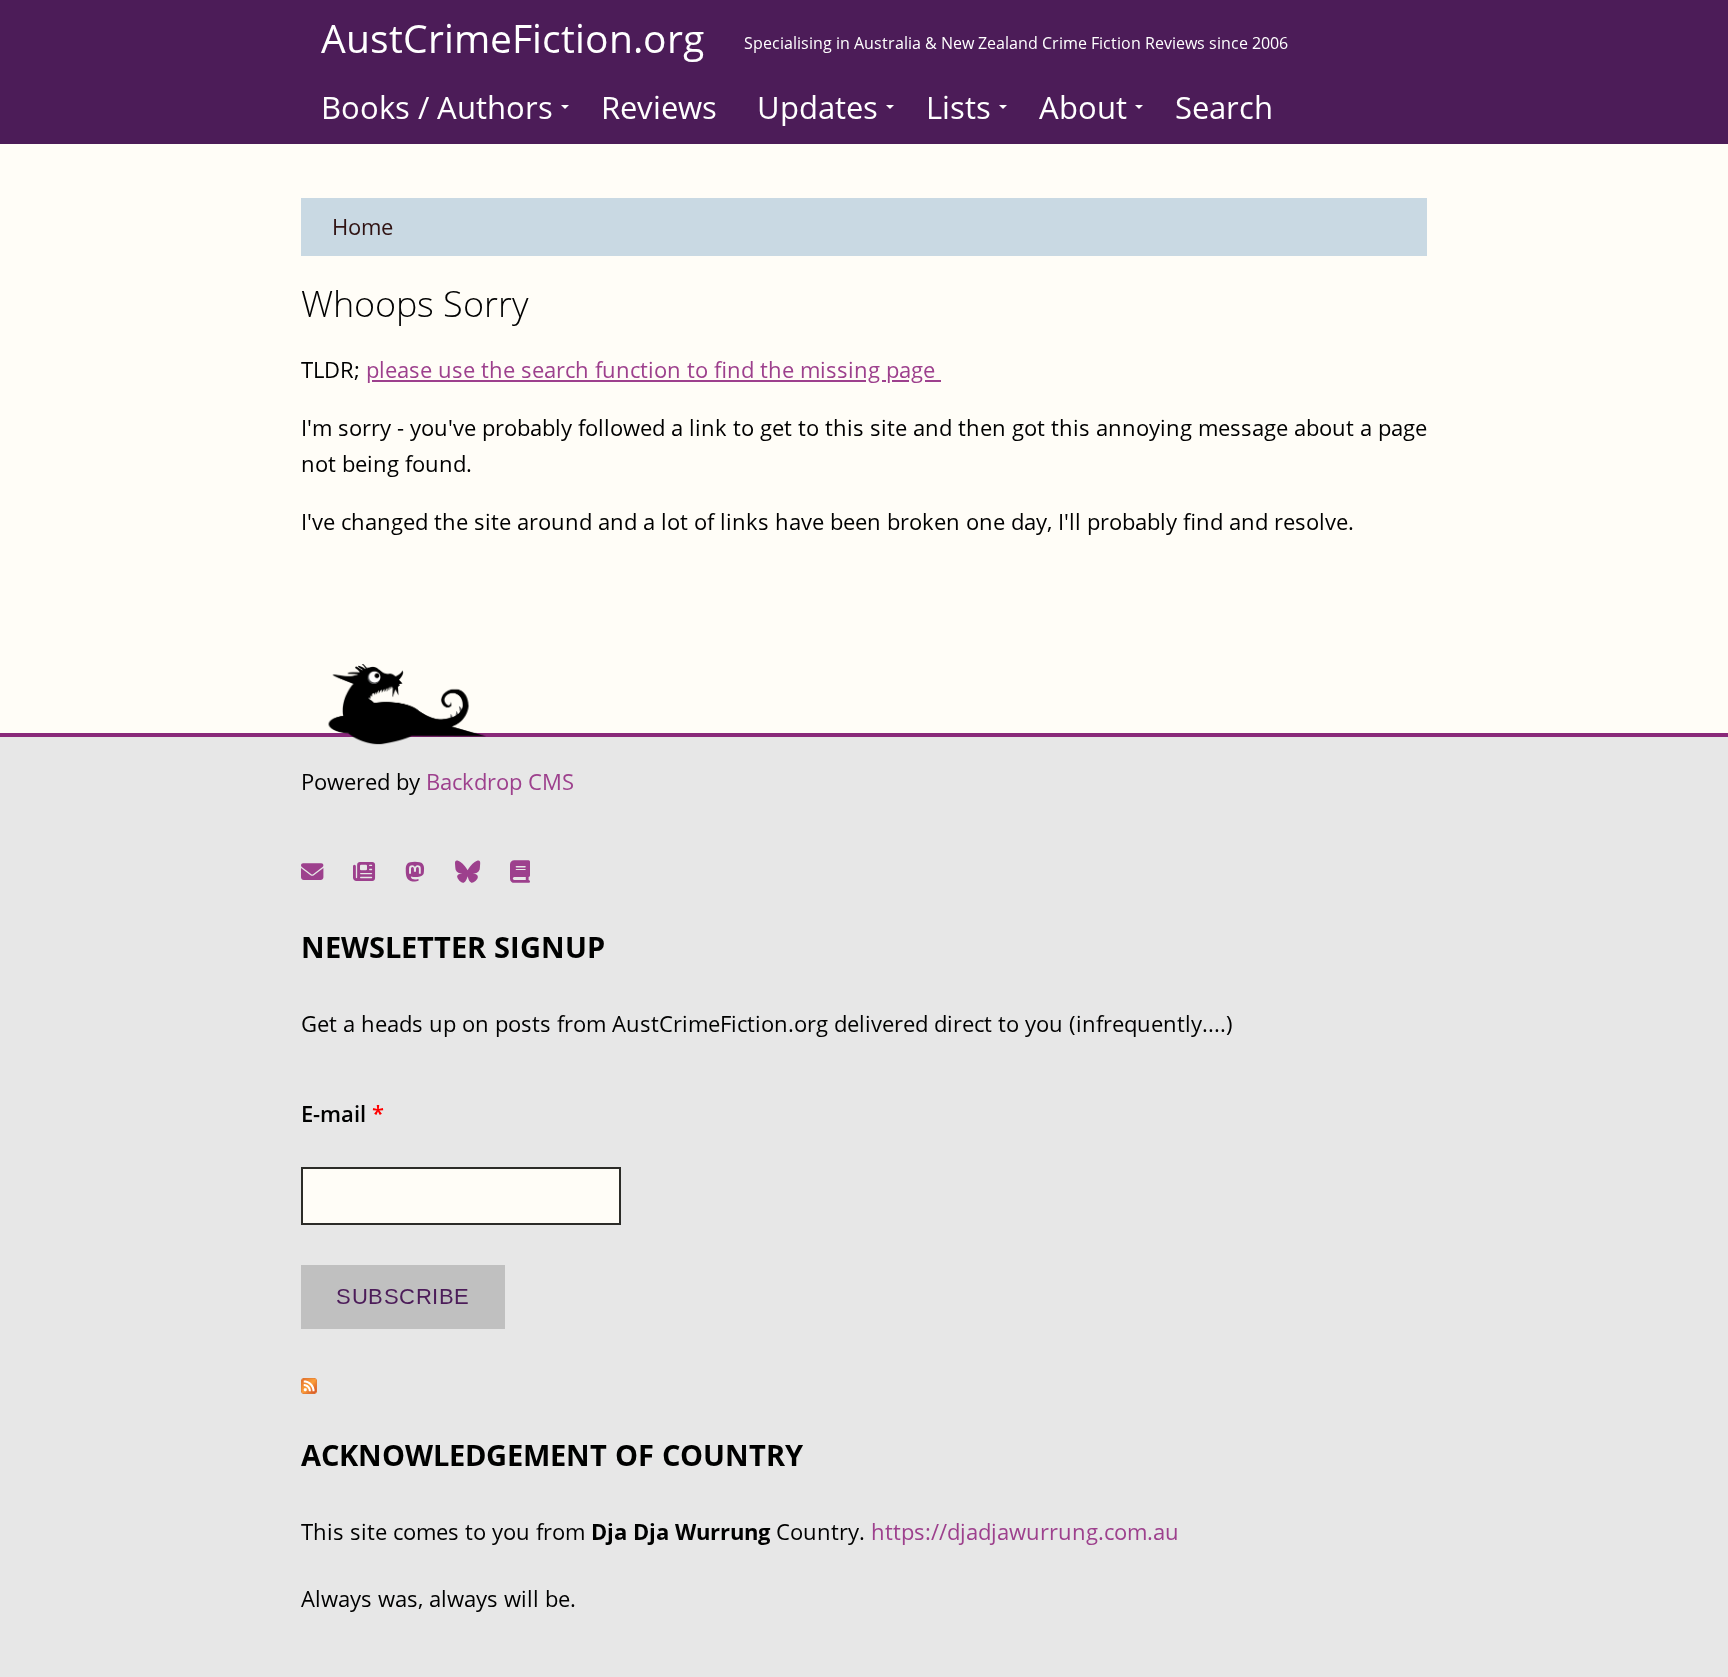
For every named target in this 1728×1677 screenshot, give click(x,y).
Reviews (659, 107)
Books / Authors (437, 107)
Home (362, 226)
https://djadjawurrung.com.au (1025, 1531)
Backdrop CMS (500, 781)
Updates (817, 107)
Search (1224, 107)
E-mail (342, 1113)
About (1083, 107)
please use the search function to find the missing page (653, 369)
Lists (958, 107)
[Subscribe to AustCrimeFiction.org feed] (309, 1385)
